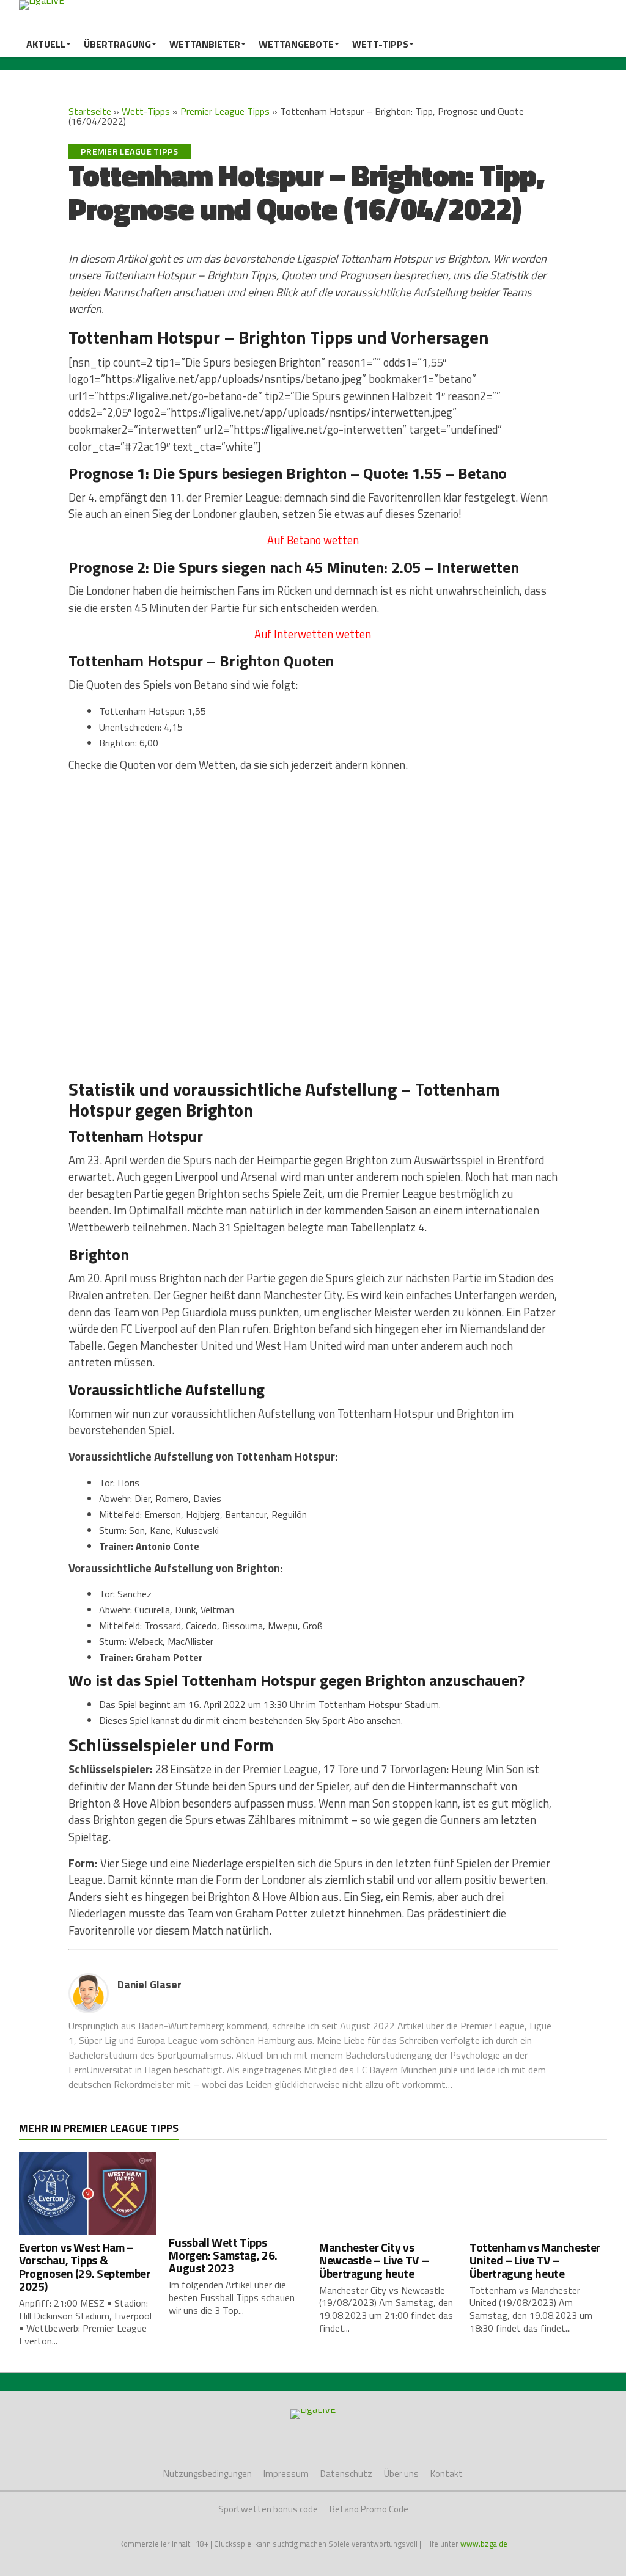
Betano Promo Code (369, 2509)
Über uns (401, 2474)
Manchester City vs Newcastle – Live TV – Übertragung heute (374, 2260)
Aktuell (46, 44)
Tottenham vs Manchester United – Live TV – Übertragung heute (535, 2260)
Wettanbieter (205, 44)
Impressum (286, 2474)
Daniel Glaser (149, 1984)
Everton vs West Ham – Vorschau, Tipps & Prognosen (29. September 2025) (85, 2266)
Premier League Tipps (225, 111)
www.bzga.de (484, 2544)
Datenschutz (346, 2474)
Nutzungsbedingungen (208, 2474)
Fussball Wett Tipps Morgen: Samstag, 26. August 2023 (223, 2255)
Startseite (90, 111)
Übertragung (117, 44)
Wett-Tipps (380, 44)
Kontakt (447, 2474)
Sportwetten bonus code (268, 2509)
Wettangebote (296, 44)
